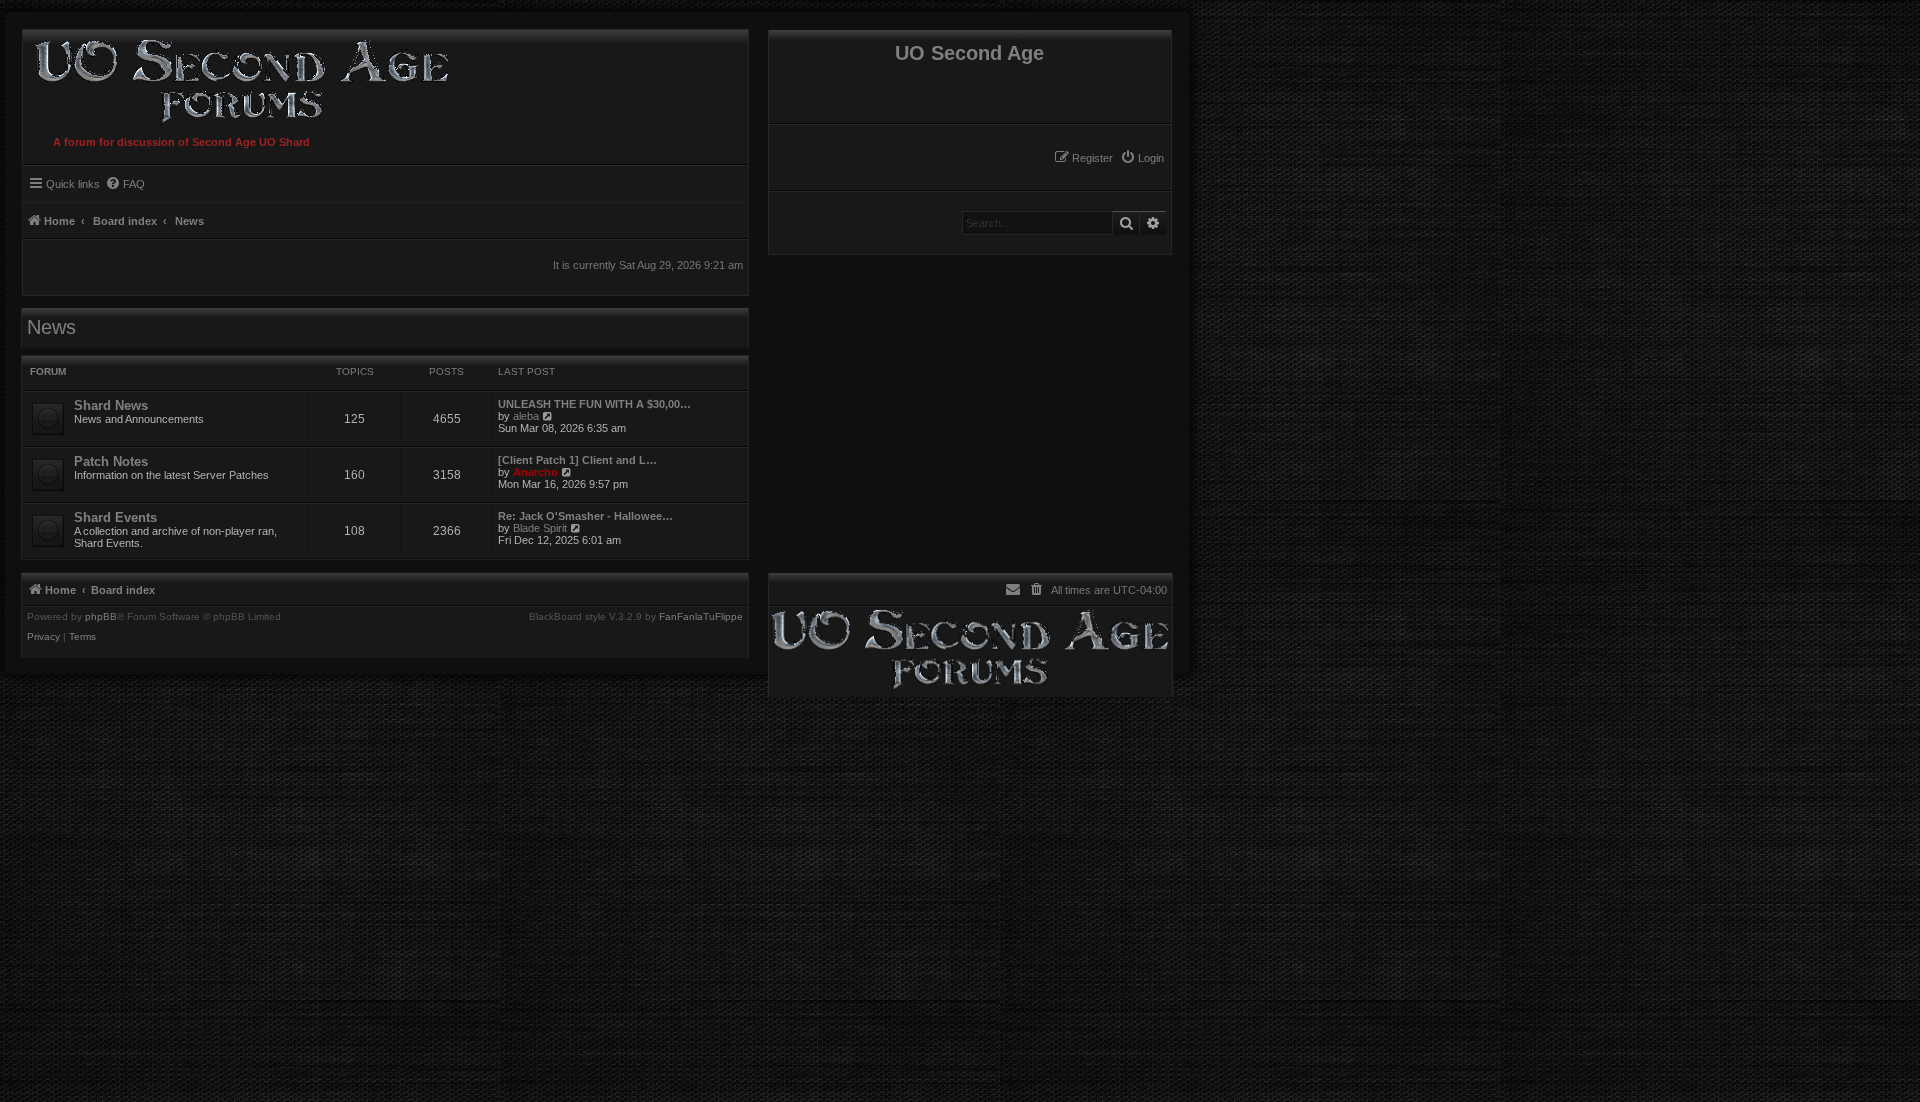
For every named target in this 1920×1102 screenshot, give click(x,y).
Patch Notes (111, 461)
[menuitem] (1142, 158)
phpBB (101, 617)
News (51, 327)
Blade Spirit (540, 528)
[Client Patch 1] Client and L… (577, 460)
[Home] (237, 78)
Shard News (111, 405)
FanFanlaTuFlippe (701, 617)
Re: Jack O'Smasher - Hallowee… (585, 516)
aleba (526, 416)
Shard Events (115, 517)
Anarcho (535, 472)
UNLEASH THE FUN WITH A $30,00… (594, 404)
